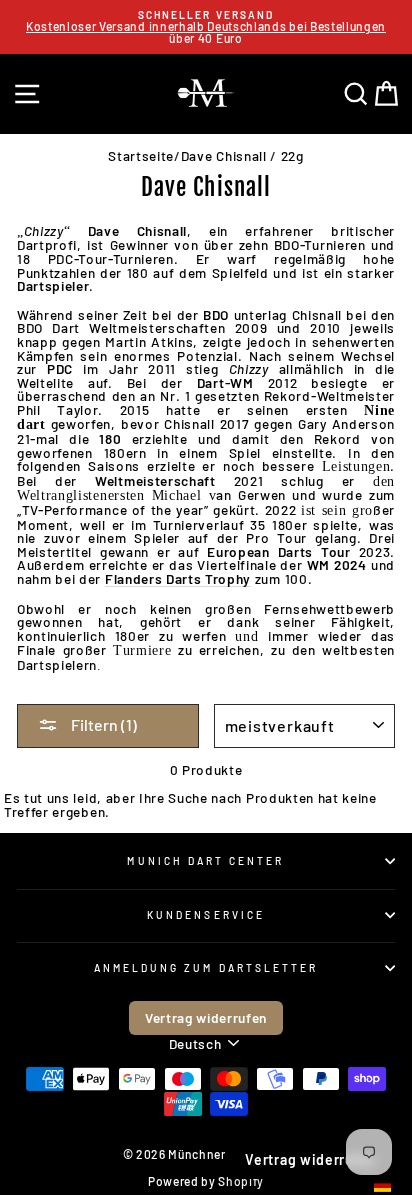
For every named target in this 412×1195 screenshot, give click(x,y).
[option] (206, 27)
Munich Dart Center (205, 861)
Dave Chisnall (224, 155)
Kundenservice (206, 915)
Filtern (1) (102, 724)
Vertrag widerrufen (206, 1017)
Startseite (141, 155)
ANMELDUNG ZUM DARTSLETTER (206, 968)
